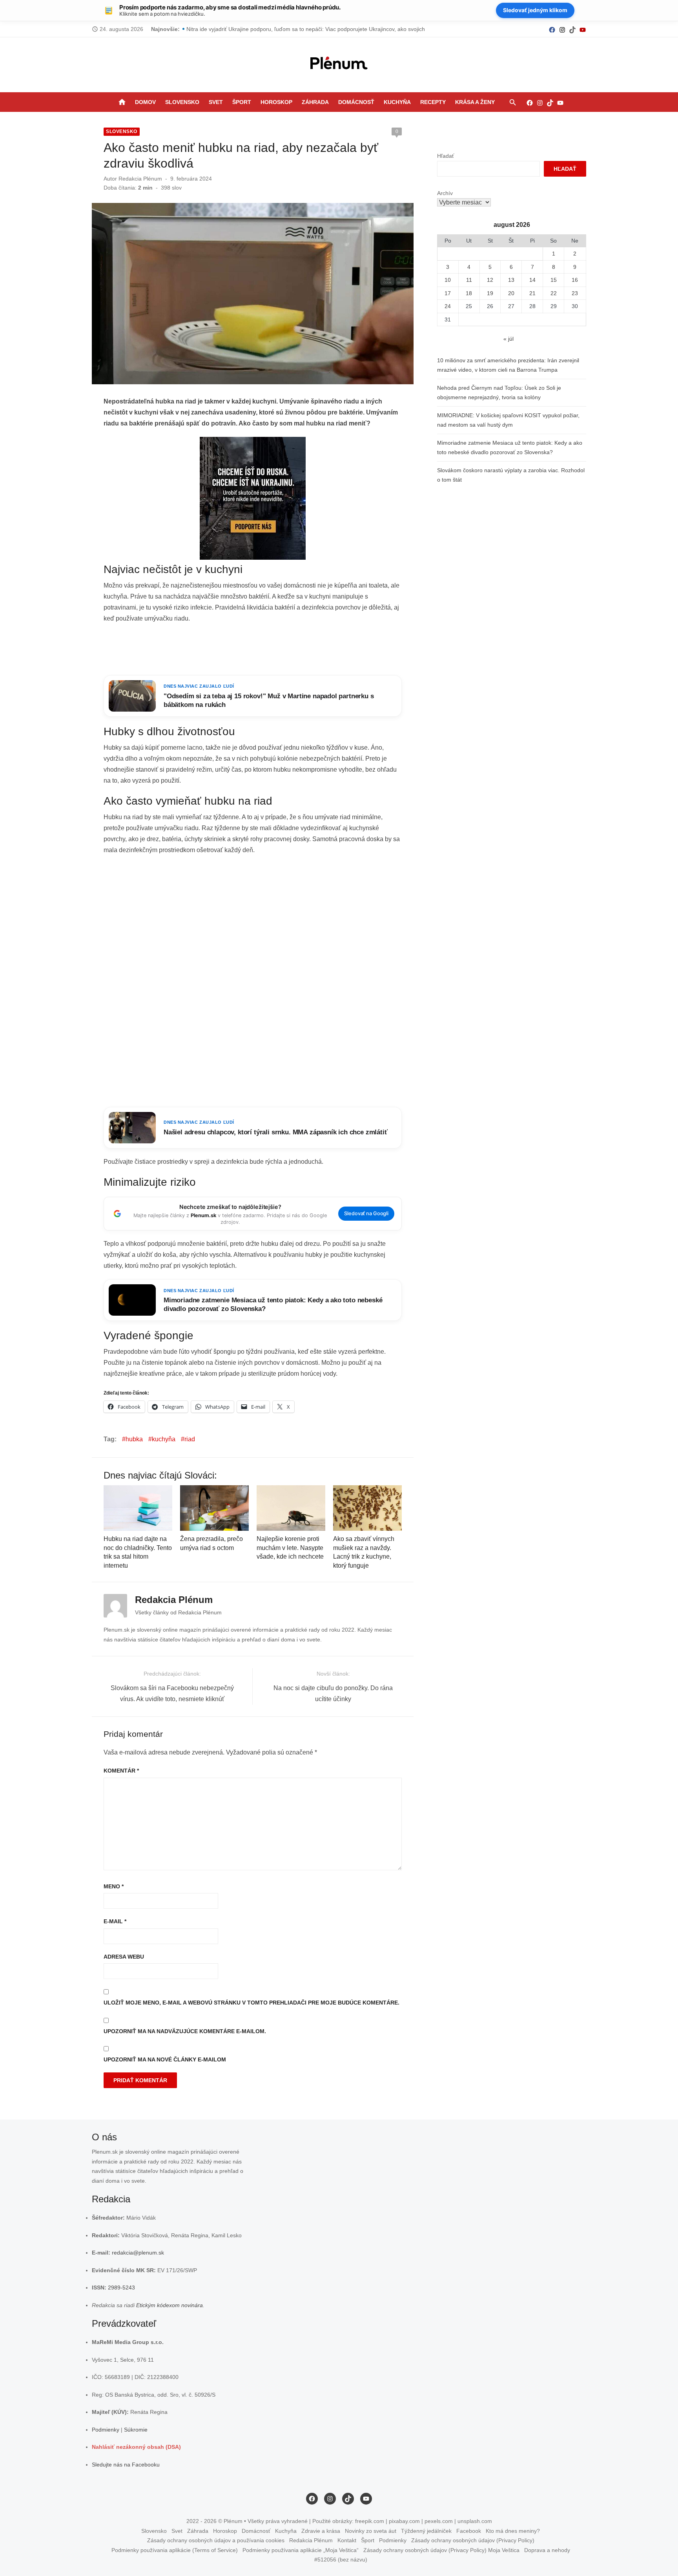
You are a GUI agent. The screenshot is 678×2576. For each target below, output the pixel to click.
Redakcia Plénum (140, 179)
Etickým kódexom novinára (169, 2305)
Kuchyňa (397, 102)
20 (511, 293)
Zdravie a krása (321, 2530)
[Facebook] (552, 29)
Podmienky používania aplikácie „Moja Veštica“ (301, 2550)
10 (448, 280)
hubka (134, 1439)
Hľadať (446, 156)
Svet (216, 102)
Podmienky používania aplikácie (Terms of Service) (175, 2550)
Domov (145, 102)
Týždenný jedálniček (426, 2530)
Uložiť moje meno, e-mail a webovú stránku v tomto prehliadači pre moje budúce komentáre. (252, 2003)
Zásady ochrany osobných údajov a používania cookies (216, 2540)
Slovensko (182, 102)
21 (532, 293)
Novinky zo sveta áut (371, 2530)
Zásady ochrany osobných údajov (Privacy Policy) (473, 2540)
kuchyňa (164, 1439)
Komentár (121, 1771)
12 (490, 280)
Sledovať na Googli (366, 1213)
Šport (242, 102)
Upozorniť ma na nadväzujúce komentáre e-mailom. (185, 2031)
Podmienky (106, 2429)
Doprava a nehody (547, 2550)
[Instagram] (562, 29)
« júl (508, 339)
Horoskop (276, 102)
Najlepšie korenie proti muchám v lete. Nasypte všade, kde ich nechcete (290, 1548)
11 (469, 280)
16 (575, 280)
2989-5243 (121, 2288)
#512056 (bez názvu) (341, 2560)
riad (190, 1439)
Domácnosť (356, 102)
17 (448, 293)
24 (448, 306)
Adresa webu (124, 1957)
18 (469, 293)
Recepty (433, 102)
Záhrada (315, 102)
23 (575, 293)
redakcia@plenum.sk (138, 2253)
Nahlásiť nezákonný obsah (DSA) (136, 2447)
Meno (114, 1886)
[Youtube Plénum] (583, 29)
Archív (445, 193)
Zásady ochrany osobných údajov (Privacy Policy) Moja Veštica (441, 2550)
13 (511, 280)
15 (554, 280)
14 (532, 280)
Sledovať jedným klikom (535, 10)
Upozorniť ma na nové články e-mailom (165, 2059)
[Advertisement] (253, 650)
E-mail (115, 1921)
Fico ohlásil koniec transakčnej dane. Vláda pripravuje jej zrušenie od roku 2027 (285, 29)
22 (554, 293)
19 (490, 293)
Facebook (469, 2530)
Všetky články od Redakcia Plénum (178, 1612)
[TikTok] (572, 29)
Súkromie (136, 2429)
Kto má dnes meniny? (513, 2530)
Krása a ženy (475, 102)
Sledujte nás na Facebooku (126, 2464)
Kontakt (347, 2540)
